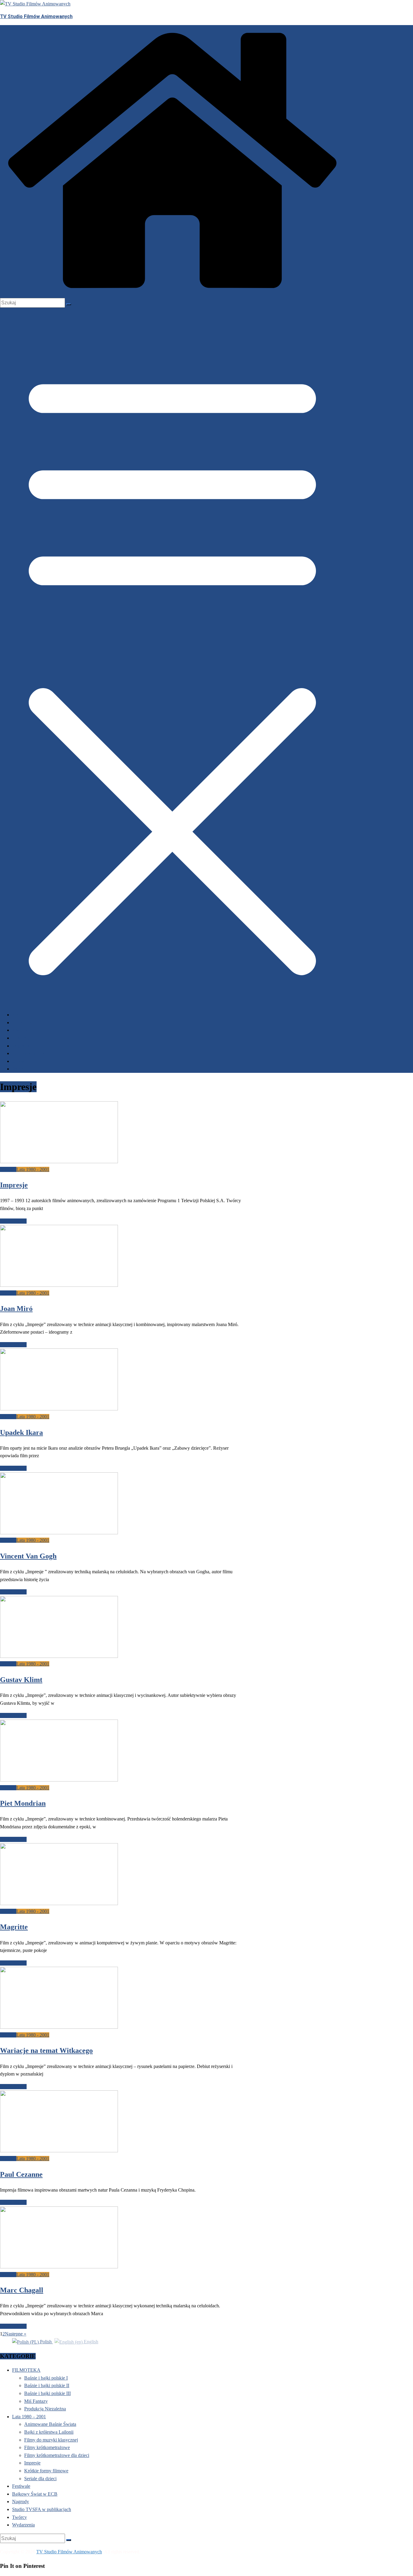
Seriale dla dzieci (40, 2479)
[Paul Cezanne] (59, 2151)
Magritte (14, 1927)
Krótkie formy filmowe (46, 2471)
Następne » (16, 2334)
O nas (18, 1061)
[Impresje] (59, 1162)
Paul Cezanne (21, 2174)
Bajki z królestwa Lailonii (49, 2432)
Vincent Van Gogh (28, 1556)
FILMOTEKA (26, 2370)
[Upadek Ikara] (59, 1409)
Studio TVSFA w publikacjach (42, 2509)
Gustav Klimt (21, 1680)
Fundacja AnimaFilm (33, 1053)
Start (18, 1015)
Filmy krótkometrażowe (47, 2447)
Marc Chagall (22, 2290)
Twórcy (20, 2517)
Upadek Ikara (21, 1432)
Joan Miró (16, 1309)
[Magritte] (59, 1903)
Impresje (8, 1169)
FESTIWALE (24, 1038)
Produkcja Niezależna (45, 2409)
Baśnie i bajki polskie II (47, 2385)
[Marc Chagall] (59, 2267)
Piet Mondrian (23, 1803)
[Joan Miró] (59, 1285)
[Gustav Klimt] (59, 1656)
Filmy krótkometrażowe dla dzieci (57, 2455)
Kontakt (20, 1069)
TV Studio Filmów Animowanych (36, 16)
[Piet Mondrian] (59, 1780)
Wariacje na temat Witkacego (46, 2050)
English (90, 2342)
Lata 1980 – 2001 (29, 2417)
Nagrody (21, 1046)
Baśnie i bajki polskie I (46, 2378)
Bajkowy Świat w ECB (35, 2494)
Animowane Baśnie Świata (50, 2424)
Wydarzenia (24, 1030)
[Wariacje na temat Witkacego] (59, 2027)
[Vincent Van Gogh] (59, 1533)
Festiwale (21, 2486)
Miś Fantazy (36, 2401)
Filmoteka (22, 1023)
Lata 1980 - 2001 (33, 1169)
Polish (46, 2342)
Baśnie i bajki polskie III (47, 2393)
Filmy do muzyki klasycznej (51, 2440)
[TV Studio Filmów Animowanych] (172, 294)
